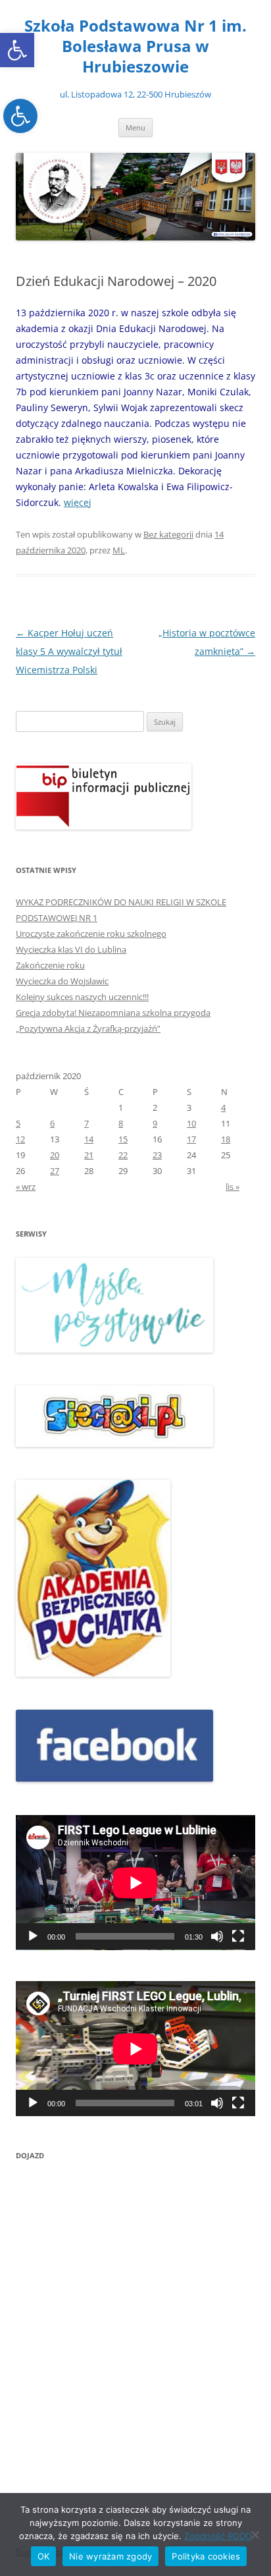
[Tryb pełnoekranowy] (238, 1936)
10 (191, 1123)
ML (119, 550)
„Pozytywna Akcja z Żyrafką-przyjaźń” (88, 1028)
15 (123, 1139)
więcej (78, 502)
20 (55, 1155)
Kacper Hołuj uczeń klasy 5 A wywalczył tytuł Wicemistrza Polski (69, 651)
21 (89, 1155)
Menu (135, 127)
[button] (17, 50)
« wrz (26, 1187)
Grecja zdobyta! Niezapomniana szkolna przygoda (113, 1013)
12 (20, 1139)
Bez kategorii (168, 534)
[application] (135, 1883)
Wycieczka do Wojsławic (62, 981)
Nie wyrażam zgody (111, 2556)
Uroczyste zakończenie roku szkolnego (91, 934)
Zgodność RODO (218, 2536)
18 (226, 1139)
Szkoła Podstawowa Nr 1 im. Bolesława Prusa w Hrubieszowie (135, 46)
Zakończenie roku (50, 965)
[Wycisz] (217, 1936)
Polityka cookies (206, 2556)
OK (44, 2556)
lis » (233, 1187)
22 (123, 1155)
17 (191, 1139)
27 (55, 1171)
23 (157, 1155)
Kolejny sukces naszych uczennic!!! (82, 997)
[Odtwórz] (33, 1936)
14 (89, 1139)
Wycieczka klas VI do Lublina (71, 949)
